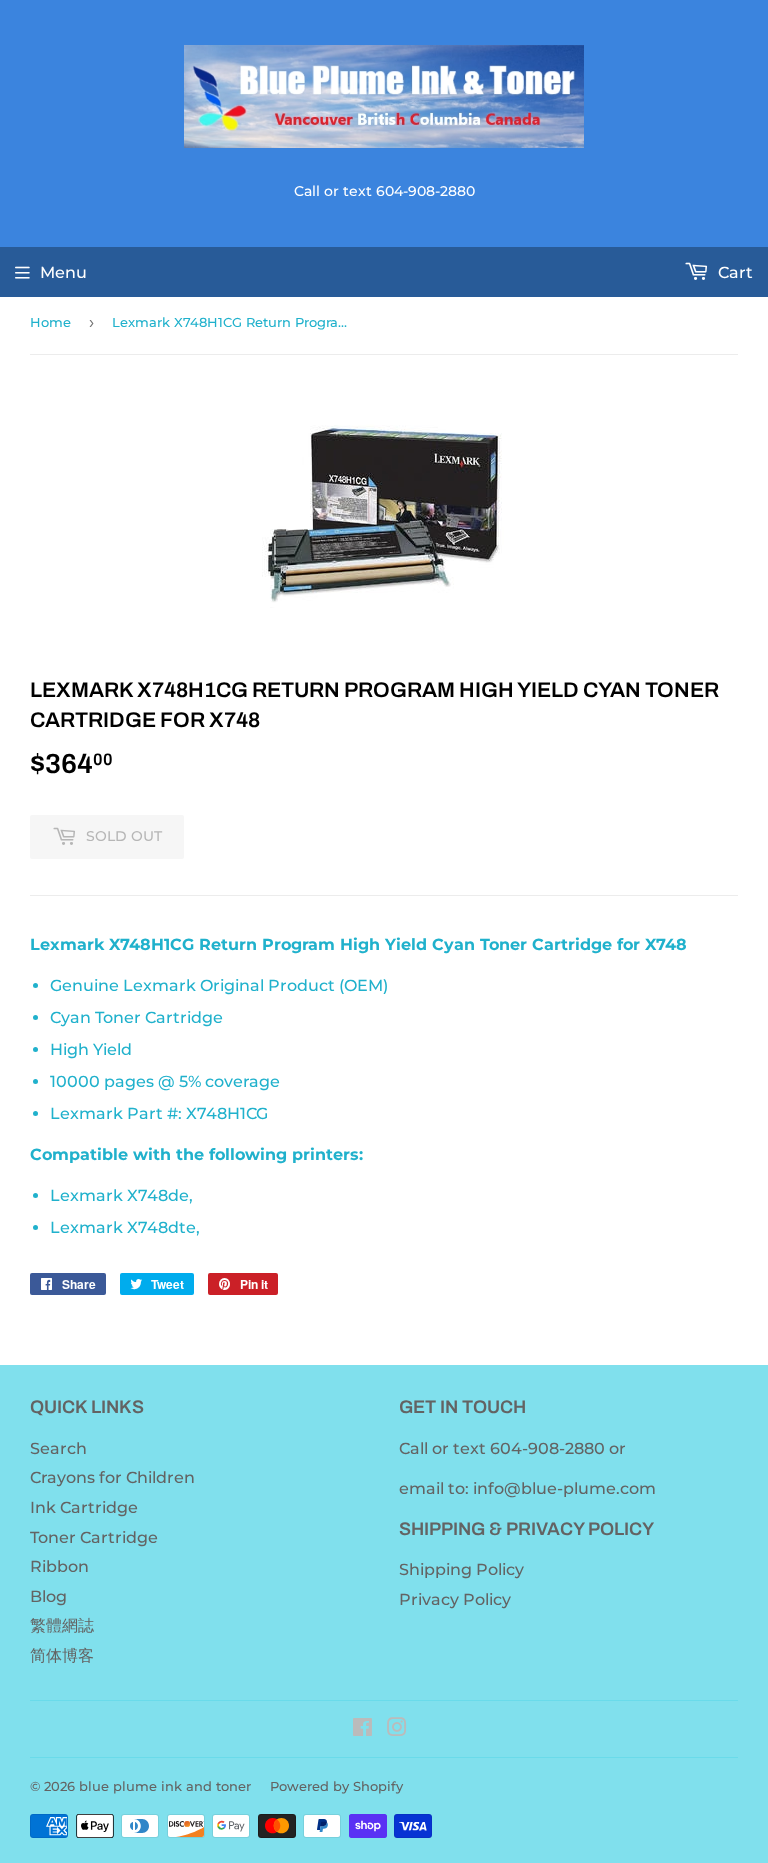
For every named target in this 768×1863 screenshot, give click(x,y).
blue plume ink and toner (165, 1786)
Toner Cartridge (94, 1537)
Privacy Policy (455, 1599)
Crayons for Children (112, 1477)
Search (58, 1448)
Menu (63, 272)
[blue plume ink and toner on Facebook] (362, 1729)
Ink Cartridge (84, 1507)
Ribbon (59, 1566)
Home (50, 322)
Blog (48, 1596)
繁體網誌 (62, 1625)
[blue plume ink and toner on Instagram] (397, 1729)
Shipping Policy (461, 1569)
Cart (733, 272)
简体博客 (62, 1655)
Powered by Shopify (336, 1786)
